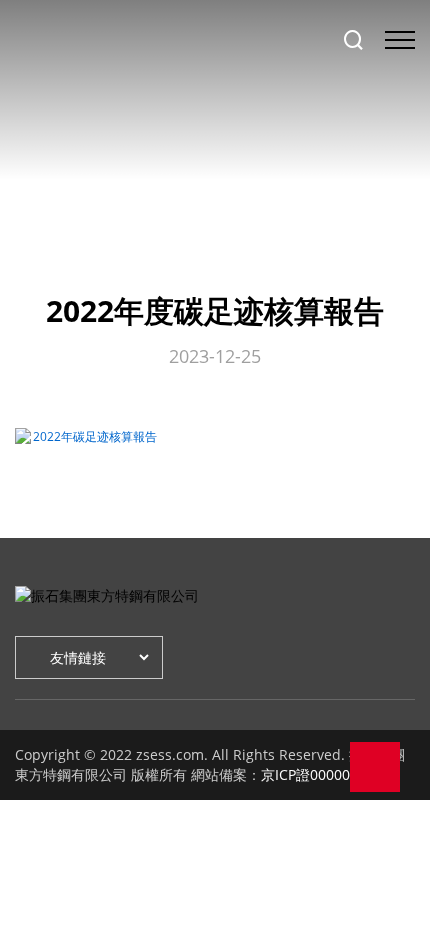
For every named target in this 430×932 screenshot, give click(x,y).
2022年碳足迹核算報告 (95, 436)
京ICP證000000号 (316, 774)
